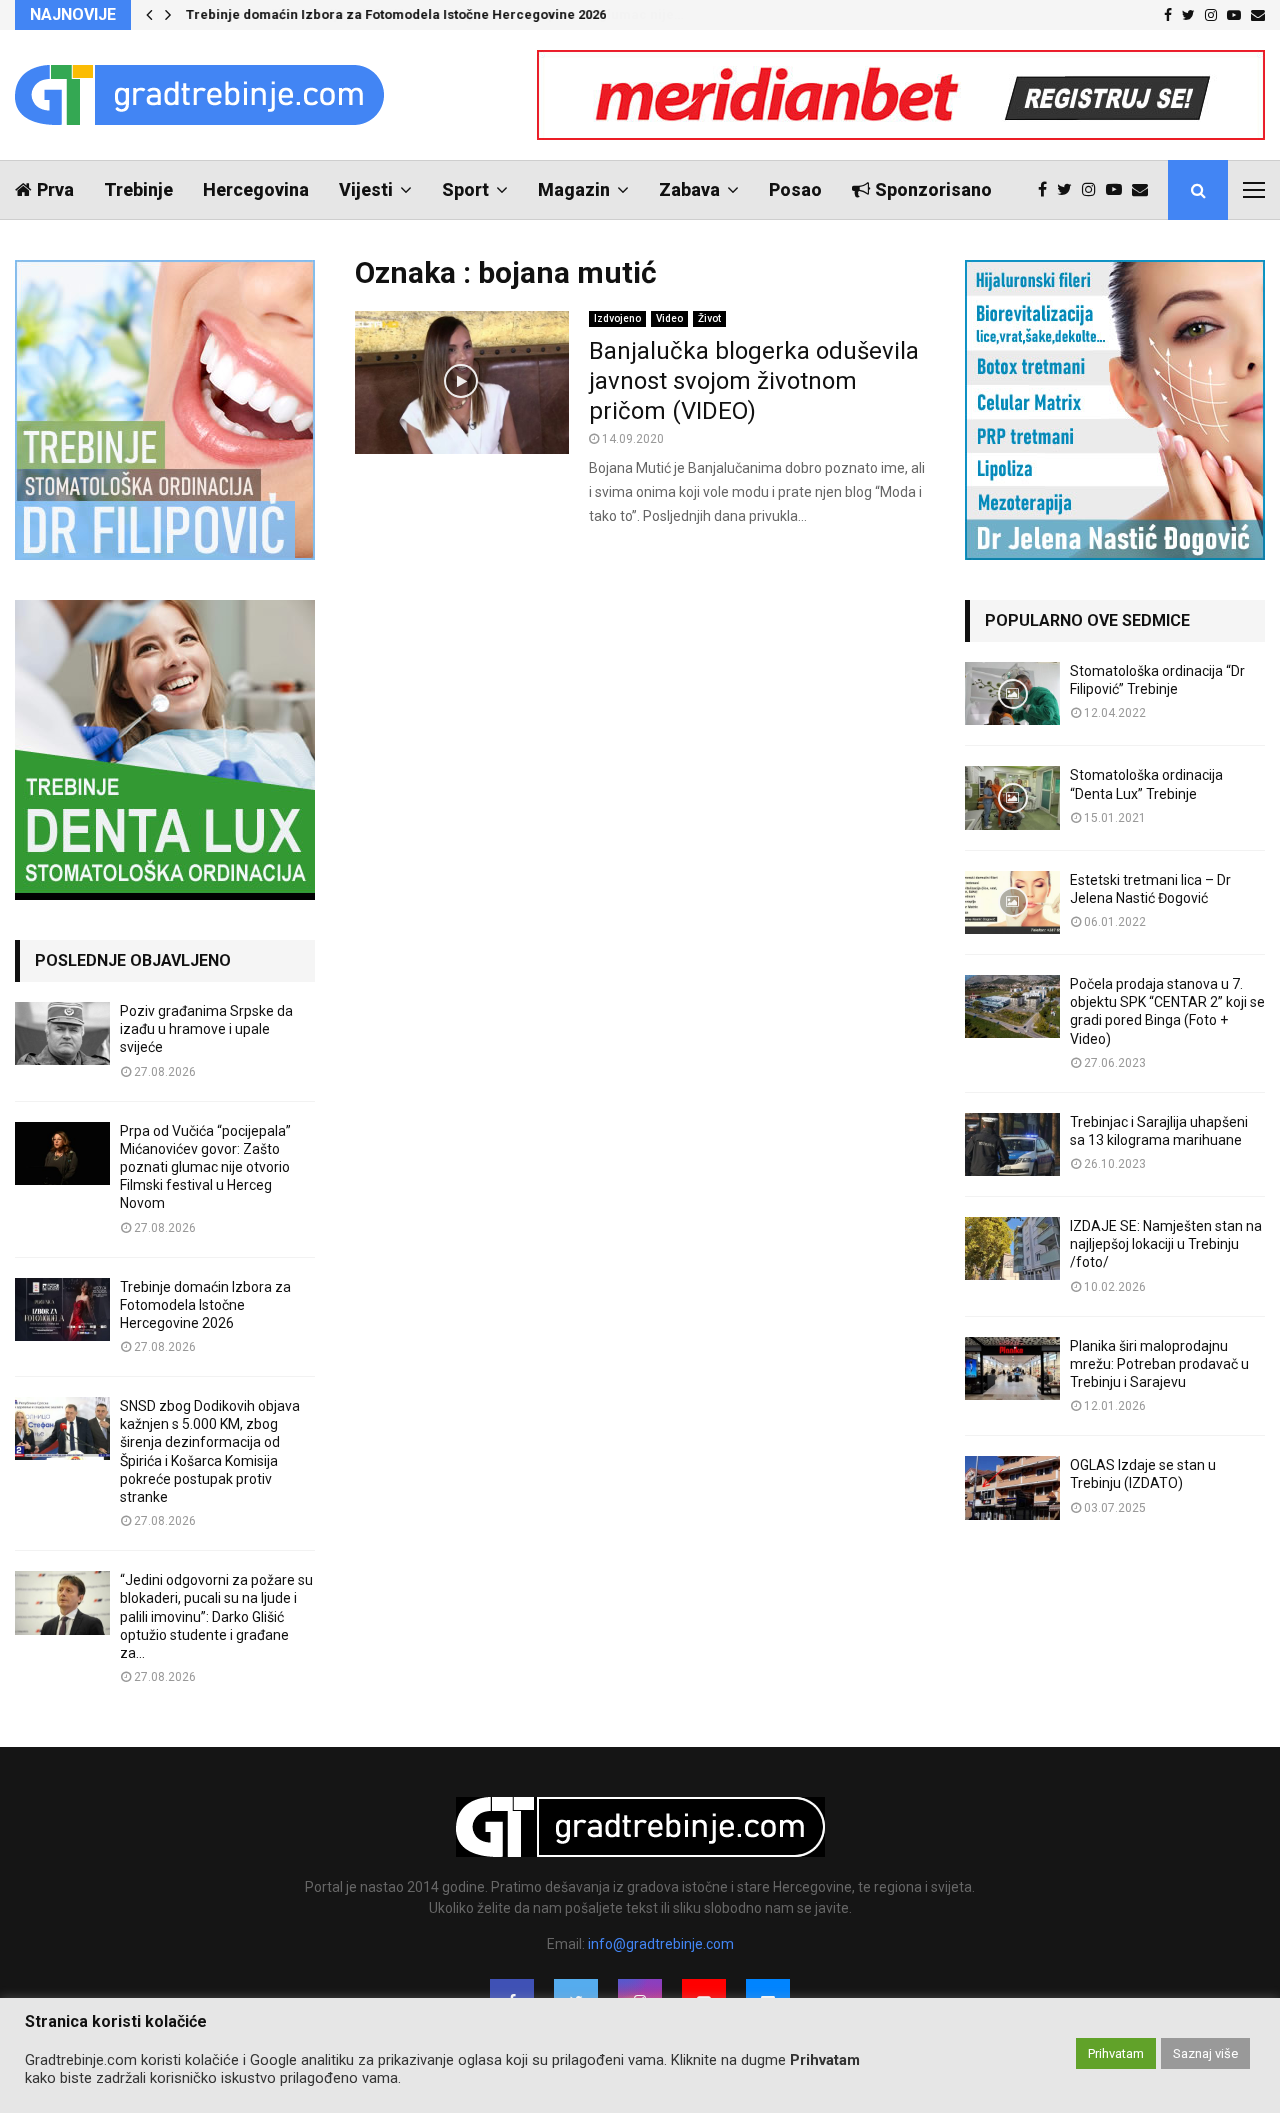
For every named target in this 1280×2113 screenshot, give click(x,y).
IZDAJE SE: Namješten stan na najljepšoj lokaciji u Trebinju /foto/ (1166, 1244)
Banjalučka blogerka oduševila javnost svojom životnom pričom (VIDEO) (754, 381)
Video (669, 318)
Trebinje (138, 189)
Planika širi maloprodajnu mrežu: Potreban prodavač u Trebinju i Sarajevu (1159, 1364)
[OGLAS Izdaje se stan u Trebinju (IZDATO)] (1012, 1487)
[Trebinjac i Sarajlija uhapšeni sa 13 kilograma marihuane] (1012, 1144)
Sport (465, 189)
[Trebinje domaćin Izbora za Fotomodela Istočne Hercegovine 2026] (62, 1309)
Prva (55, 189)
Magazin (574, 189)
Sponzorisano (933, 189)
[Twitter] (1069, 190)
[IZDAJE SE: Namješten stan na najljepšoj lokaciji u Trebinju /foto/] (1012, 1248)
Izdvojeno (617, 318)
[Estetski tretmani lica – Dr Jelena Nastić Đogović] (1012, 902)
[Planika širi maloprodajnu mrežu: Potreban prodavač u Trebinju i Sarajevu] (1012, 1368)
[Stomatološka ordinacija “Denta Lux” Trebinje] (1012, 797)
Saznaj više (1205, 2053)
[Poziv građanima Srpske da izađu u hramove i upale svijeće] (62, 1033)
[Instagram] (1094, 190)
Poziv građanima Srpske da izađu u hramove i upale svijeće (206, 1029)
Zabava (689, 189)
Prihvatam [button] (1116, 2053)
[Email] (1145, 190)
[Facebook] (1047, 190)
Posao (795, 189)
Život (709, 318)
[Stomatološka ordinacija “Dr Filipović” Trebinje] (1012, 693)
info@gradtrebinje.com (661, 1944)
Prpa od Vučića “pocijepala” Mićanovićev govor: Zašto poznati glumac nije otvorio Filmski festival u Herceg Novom (205, 1167)
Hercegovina (256, 189)
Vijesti (366, 189)
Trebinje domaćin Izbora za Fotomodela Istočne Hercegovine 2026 (396, 14)
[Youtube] (1119, 190)
